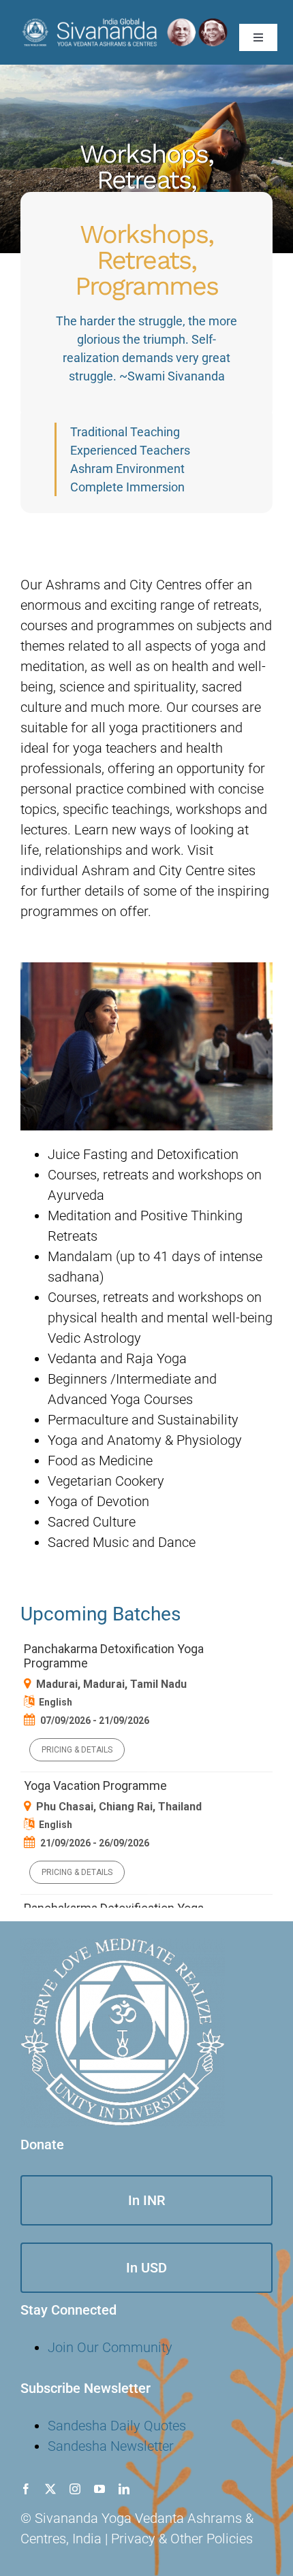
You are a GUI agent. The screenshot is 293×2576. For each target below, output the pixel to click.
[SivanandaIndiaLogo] (125, 22)
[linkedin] (124, 2489)
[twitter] (50, 2489)
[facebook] (26, 2489)
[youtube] (99, 2489)
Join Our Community (110, 2347)
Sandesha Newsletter (111, 2446)
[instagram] (75, 2489)
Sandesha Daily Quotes (117, 2426)
